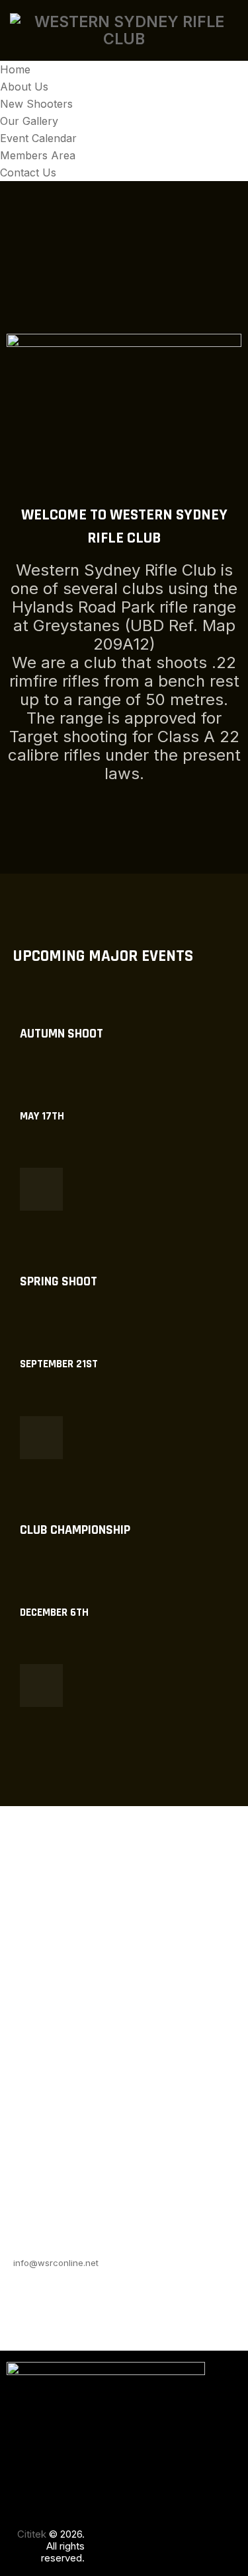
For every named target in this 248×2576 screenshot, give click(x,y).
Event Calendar (38, 138)
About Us (24, 87)
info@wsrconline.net (56, 2263)
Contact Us (28, 172)
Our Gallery (29, 121)
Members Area (38, 155)
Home (15, 69)
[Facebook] (103, 2537)
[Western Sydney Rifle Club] (124, 30)
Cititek (32, 2534)
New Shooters (36, 104)
